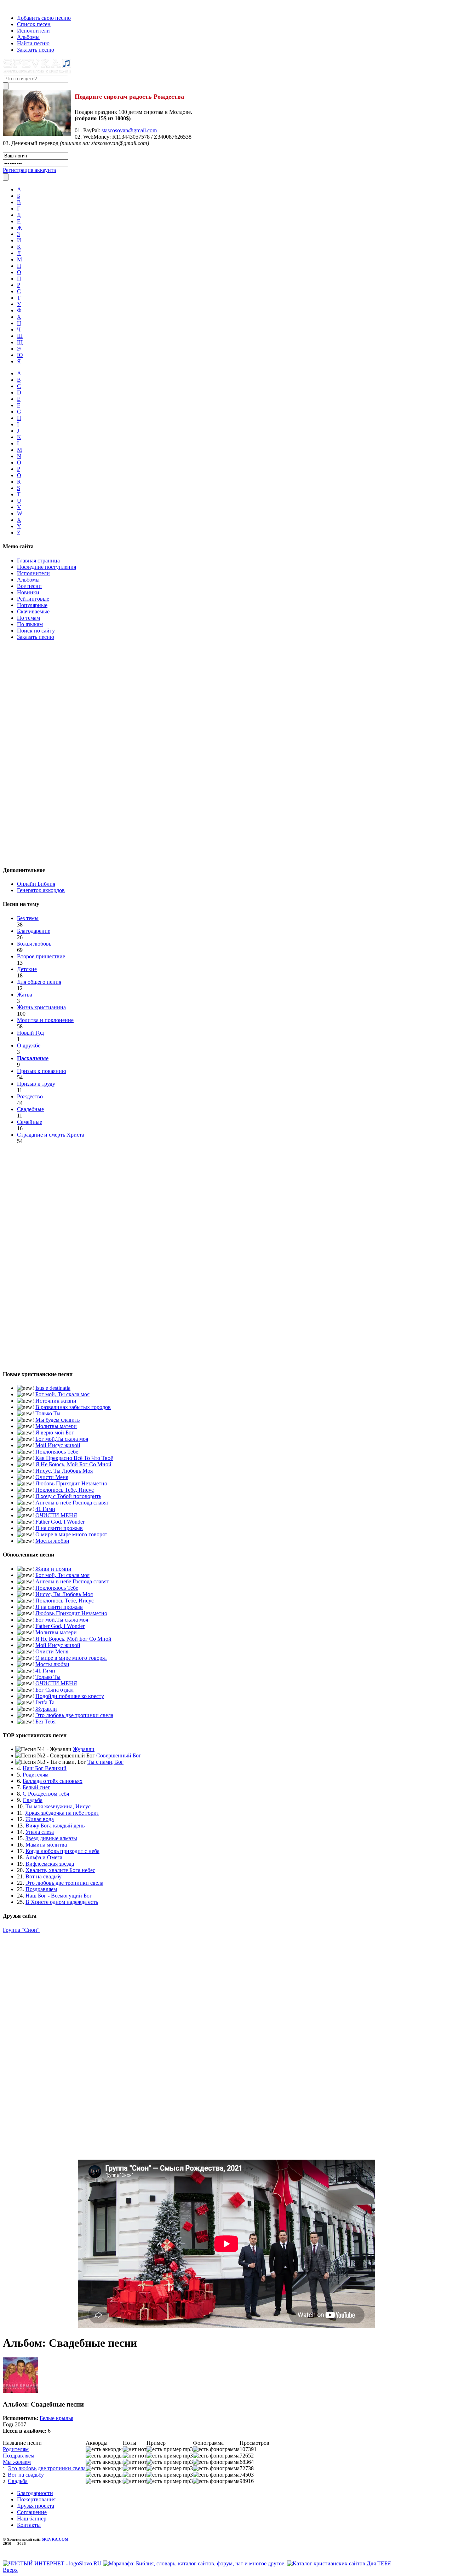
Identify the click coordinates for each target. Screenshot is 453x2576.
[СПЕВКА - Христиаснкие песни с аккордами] (37, 72)
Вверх (10, 2570)
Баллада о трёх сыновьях (53, 1781)
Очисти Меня (52, 1477)
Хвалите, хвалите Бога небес (60, 1870)
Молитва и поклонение (45, 1020)
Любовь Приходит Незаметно (71, 1483)
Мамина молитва (46, 1845)
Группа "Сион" (21, 1930)
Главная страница (38, 561)
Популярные (32, 605)
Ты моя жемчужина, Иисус (58, 1806)
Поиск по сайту (36, 631)
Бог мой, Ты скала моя (62, 1394)
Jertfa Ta (45, 1702)
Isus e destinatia (53, 1388)
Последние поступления (47, 567)
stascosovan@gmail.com (129, 130)
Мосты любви (52, 1541)
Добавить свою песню (44, 18)
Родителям (36, 1775)
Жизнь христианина (41, 1007)
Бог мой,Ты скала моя (62, 1439)
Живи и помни (53, 1569)
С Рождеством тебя (46, 1794)
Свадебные (30, 1109)
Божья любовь (34, 944)
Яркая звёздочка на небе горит (62, 1813)
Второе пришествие (41, 956)
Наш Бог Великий (45, 1768)
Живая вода (40, 1819)
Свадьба (33, 1800)
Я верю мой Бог (55, 1433)
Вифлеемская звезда (50, 1864)
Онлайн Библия (36, 884)
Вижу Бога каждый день (55, 1826)
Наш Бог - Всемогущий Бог (59, 1896)
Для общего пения (39, 982)
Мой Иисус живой (58, 1445)
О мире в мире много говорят (71, 1534)
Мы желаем (17, 2462)
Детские (27, 969)
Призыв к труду (36, 1084)
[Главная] (5, 6)
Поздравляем (41, 1889)
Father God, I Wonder (60, 1522)
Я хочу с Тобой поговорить (68, 1496)
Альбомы (28, 37)
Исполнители (33, 31)
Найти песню (33, 43)
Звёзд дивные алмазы (51, 1838)
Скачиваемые (33, 611)
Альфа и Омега (44, 1857)
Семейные (30, 1122)
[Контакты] (10, 6)
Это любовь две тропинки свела (74, 1715)
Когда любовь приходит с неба (62, 1851)
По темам (28, 618)
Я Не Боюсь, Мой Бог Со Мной (73, 1464)
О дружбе (29, 1046)
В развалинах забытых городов (73, 1407)
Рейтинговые (33, 599)
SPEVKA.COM (55, 2539)
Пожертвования (36, 2499)
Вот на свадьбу (44, 1876)
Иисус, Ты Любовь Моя (64, 1471)
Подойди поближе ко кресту (70, 1696)
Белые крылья (56, 2418)
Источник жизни (56, 1401)
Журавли (46, 1709)
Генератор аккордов (41, 890)
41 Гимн (45, 1509)
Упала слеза (40, 1832)
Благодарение (34, 931)
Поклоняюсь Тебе (57, 1452)
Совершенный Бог (119, 1755)
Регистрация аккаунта (29, 170)
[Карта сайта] (17, 6)
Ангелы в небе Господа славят (72, 1503)
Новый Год (30, 1033)
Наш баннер (32, 2519)
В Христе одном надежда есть (62, 1902)
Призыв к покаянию (42, 1071)
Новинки (28, 592)
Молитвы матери (56, 1426)
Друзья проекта (36, 2506)
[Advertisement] (226, 752)
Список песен (34, 24)
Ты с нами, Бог (105, 1762)
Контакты (29, 2525)
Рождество (30, 1096)
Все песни (29, 586)
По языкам (30, 624)
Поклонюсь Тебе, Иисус (65, 1490)
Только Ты (48, 1413)
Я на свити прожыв (59, 1528)
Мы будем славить (58, 1420)
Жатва (25, 995)
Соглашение (32, 2512)
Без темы (28, 918)
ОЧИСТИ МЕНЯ (56, 1515)
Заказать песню (36, 50)
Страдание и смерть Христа (51, 1135)
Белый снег (36, 1787)
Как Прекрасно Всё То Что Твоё (74, 1458)
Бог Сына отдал (55, 1690)
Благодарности (35, 2493)
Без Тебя (45, 1722)
